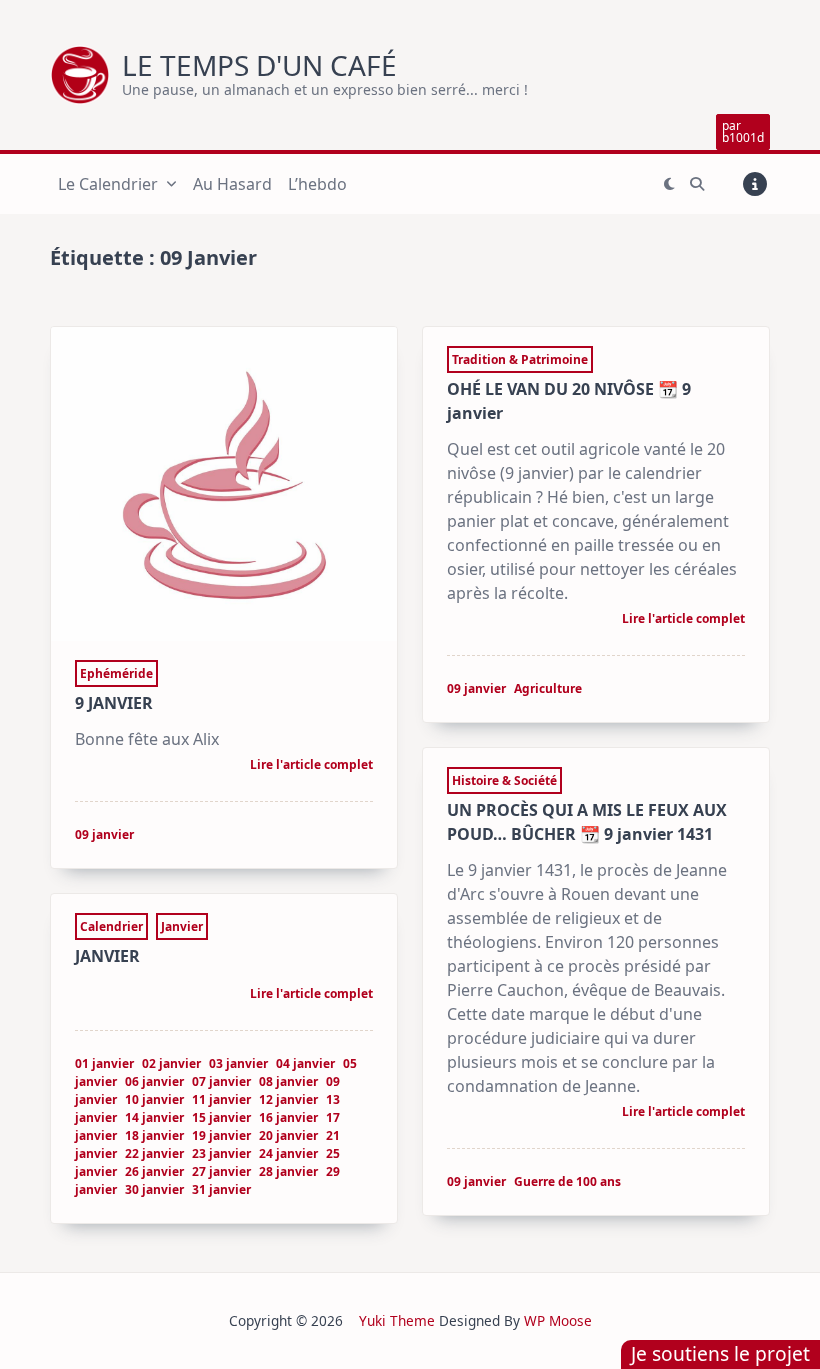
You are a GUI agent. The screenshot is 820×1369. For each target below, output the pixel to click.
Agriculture (548, 688)
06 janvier (154, 1081)
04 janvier (305, 1063)
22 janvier (154, 1153)
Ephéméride (116, 673)
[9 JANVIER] (224, 484)
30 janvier (154, 1189)
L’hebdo (317, 184)
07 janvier (221, 1081)
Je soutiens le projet (720, 1353)
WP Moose (558, 1320)
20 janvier (288, 1135)
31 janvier (221, 1189)
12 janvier (288, 1099)
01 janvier (104, 1063)
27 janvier (221, 1171)
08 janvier (288, 1081)
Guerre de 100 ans (567, 1181)
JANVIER (107, 956)
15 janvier (221, 1117)
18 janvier (154, 1135)
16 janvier (288, 1117)
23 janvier (221, 1153)
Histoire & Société (504, 780)
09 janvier (104, 834)
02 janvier (171, 1063)
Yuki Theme (397, 1320)
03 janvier (238, 1063)
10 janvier (154, 1099)
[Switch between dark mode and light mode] (670, 184)
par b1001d (743, 131)
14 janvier (154, 1117)
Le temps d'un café (259, 65)
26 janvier (154, 1171)
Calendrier (111, 926)
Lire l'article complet (311, 766)
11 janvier (221, 1099)
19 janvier (221, 1135)
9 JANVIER (114, 703)
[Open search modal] (697, 184)
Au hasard (232, 184)
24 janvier (288, 1153)
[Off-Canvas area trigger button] (755, 184)
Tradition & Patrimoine (520, 359)
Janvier (182, 926)
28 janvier (288, 1171)
